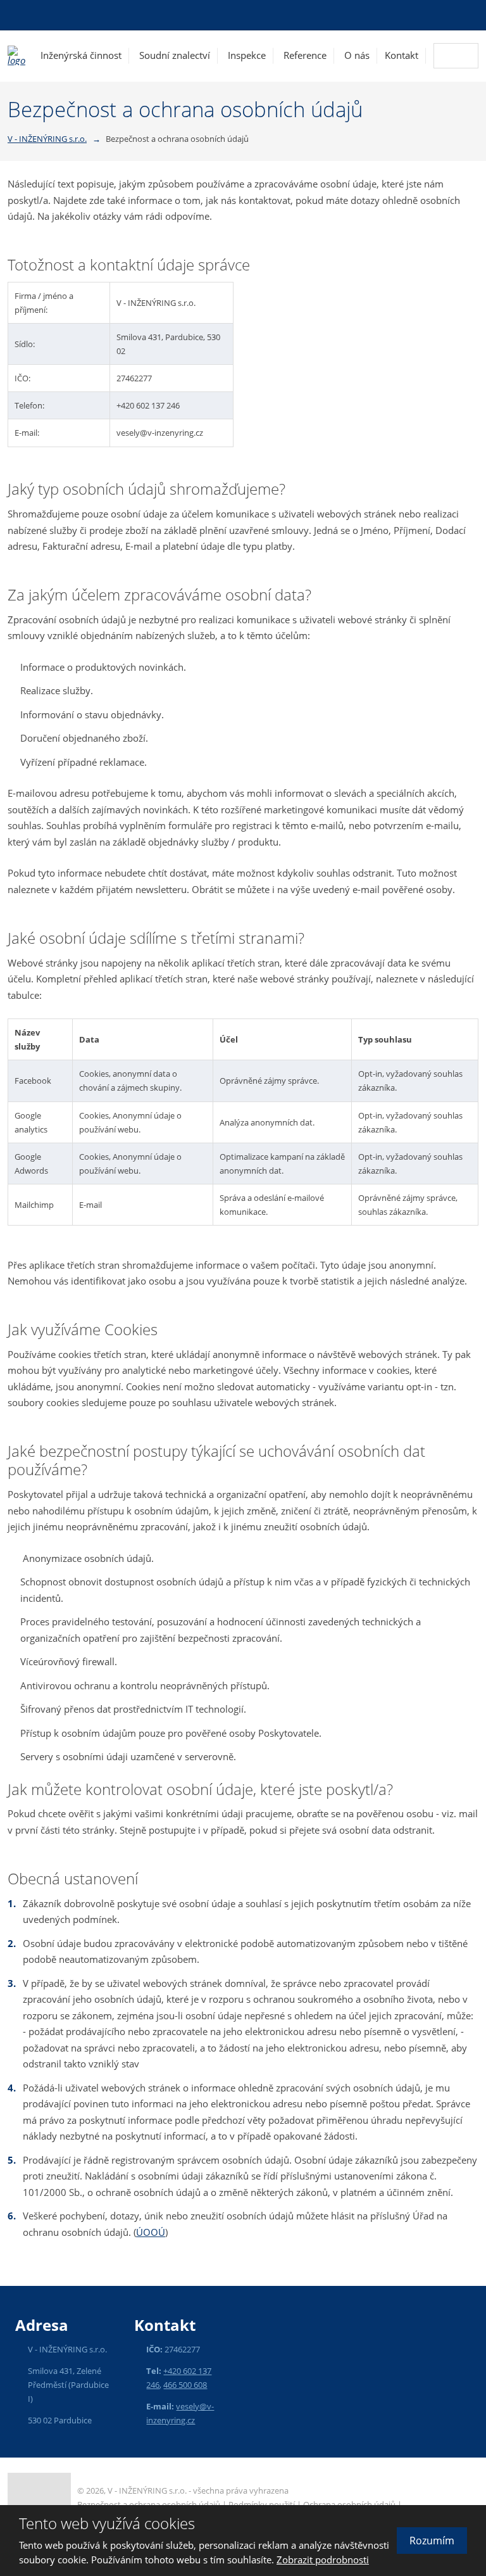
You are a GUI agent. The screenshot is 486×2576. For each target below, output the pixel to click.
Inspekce (247, 55)
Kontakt (402, 55)
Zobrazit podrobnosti (323, 2560)
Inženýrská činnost (81, 55)
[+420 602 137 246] (16, 15)
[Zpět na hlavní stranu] (16, 55)
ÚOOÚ (151, 2232)
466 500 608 (185, 2385)
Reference (305, 55)
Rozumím (432, 2541)
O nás (357, 55)
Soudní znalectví (175, 55)
